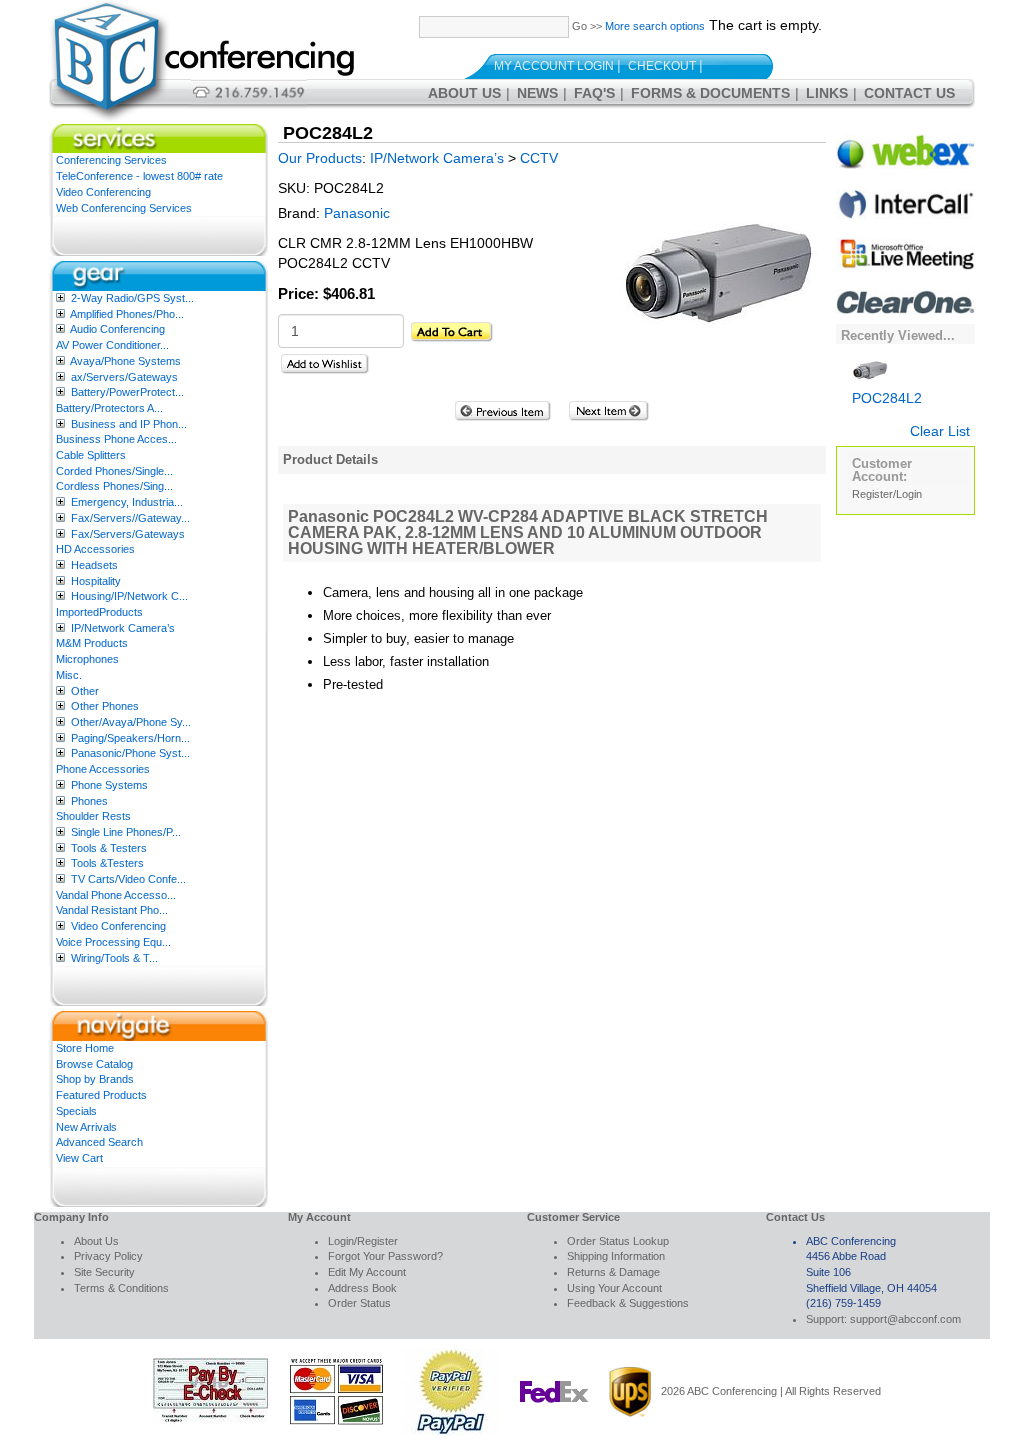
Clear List (940, 431)
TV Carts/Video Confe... (128, 879)
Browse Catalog (94, 1064)
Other (85, 691)
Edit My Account (367, 1272)
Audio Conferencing (117, 329)
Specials (76, 1111)
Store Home (85, 1048)
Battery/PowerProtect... (127, 392)
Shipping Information (616, 1256)
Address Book (362, 1288)
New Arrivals (86, 1127)
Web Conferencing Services (124, 208)
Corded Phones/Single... (114, 471)
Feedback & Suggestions (628, 1303)
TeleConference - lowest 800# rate (139, 176)
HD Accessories (95, 549)
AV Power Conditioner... (112, 345)
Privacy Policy (108, 1256)
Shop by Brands (95, 1079)
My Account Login (554, 66)
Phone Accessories (103, 769)
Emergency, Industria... (127, 502)
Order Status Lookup (618, 1241)
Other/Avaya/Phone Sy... (131, 722)
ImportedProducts (99, 612)
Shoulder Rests (93, 816)
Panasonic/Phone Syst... (130, 753)
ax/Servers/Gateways (124, 377)
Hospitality (96, 581)
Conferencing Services (111, 160)
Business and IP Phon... (129, 424)
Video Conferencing (103, 192)
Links (827, 93)
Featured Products (101, 1095)
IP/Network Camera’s (123, 628)
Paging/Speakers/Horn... (130, 738)
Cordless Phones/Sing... (114, 486)
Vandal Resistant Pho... (112, 910)
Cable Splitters (91, 455)
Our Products (320, 158)
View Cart (79, 1158)
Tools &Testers (107, 863)
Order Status (359, 1303)
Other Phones (105, 706)
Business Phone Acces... (116, 439)
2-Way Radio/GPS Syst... (132, 298)
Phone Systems (109, 785)
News (537, 93)
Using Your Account (614, 1288)
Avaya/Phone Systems (125, 361)
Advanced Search (99, 1142)
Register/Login (887, 494)
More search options (655, 26)
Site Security (104, 1272)
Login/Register (363, 1241)
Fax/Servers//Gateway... (130, 518)
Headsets (94, 565)
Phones (89, 801)
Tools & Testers (109, 848)
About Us (464, 93)
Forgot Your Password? (385, 1256)
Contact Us (909, 93)
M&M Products (92, 643)
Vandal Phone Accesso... (116, 895)
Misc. (69, 675)
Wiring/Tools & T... (114, 958)
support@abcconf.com (905, 1319)
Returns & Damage (613, 1272)
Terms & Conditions (121, 1288)
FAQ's (594, 93)
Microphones (87, 659)
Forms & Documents (710, 93)
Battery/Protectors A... (109, 408)
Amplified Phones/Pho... (127, 314)
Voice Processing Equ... (113, 942)
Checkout (662, 66)
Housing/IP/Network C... (129, 596)
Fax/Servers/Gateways (128, 534)
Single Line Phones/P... (126, 832)
